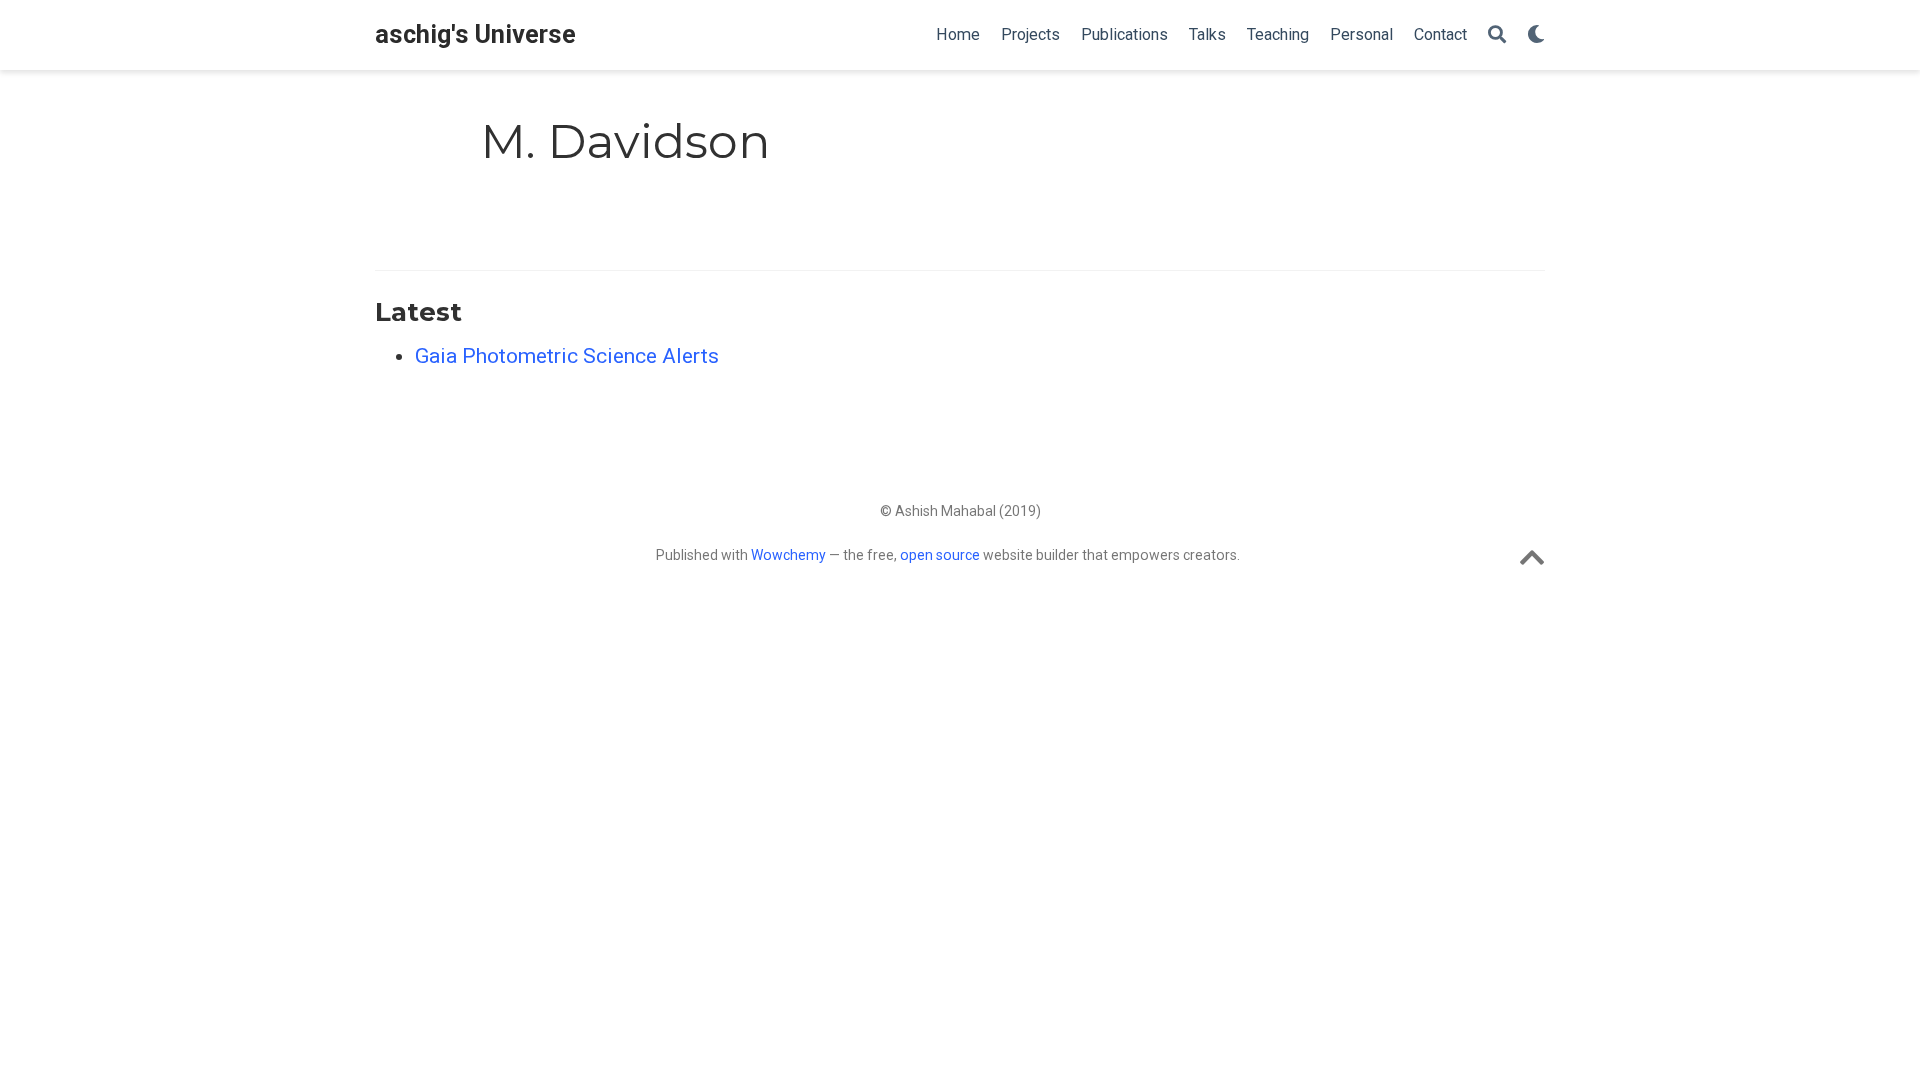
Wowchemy (788, 555)
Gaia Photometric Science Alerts (567, 356)
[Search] (1497, 35)
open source (940, 555)
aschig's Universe (475, 34)
